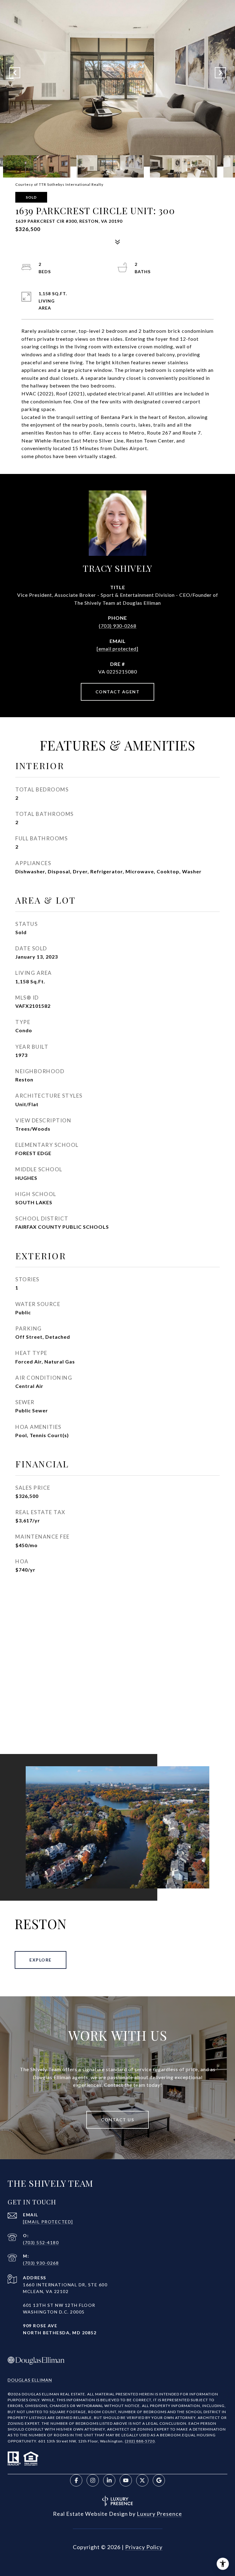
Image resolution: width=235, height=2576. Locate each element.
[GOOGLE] (159, 2480)
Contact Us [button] (117, 2120)
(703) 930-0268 (118, 626)
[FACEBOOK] (76, 2480)
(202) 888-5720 (140, 2441)
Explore (41, 1960)
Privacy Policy (144, 2547)
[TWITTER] (142, 2480)
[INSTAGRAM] (93, 2480)
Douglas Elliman (30, 2380)
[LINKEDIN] (109, 2480)
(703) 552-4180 (41, 2242)
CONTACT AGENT (118, 692)
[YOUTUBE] (126, 2480)
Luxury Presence (159, 2514)
